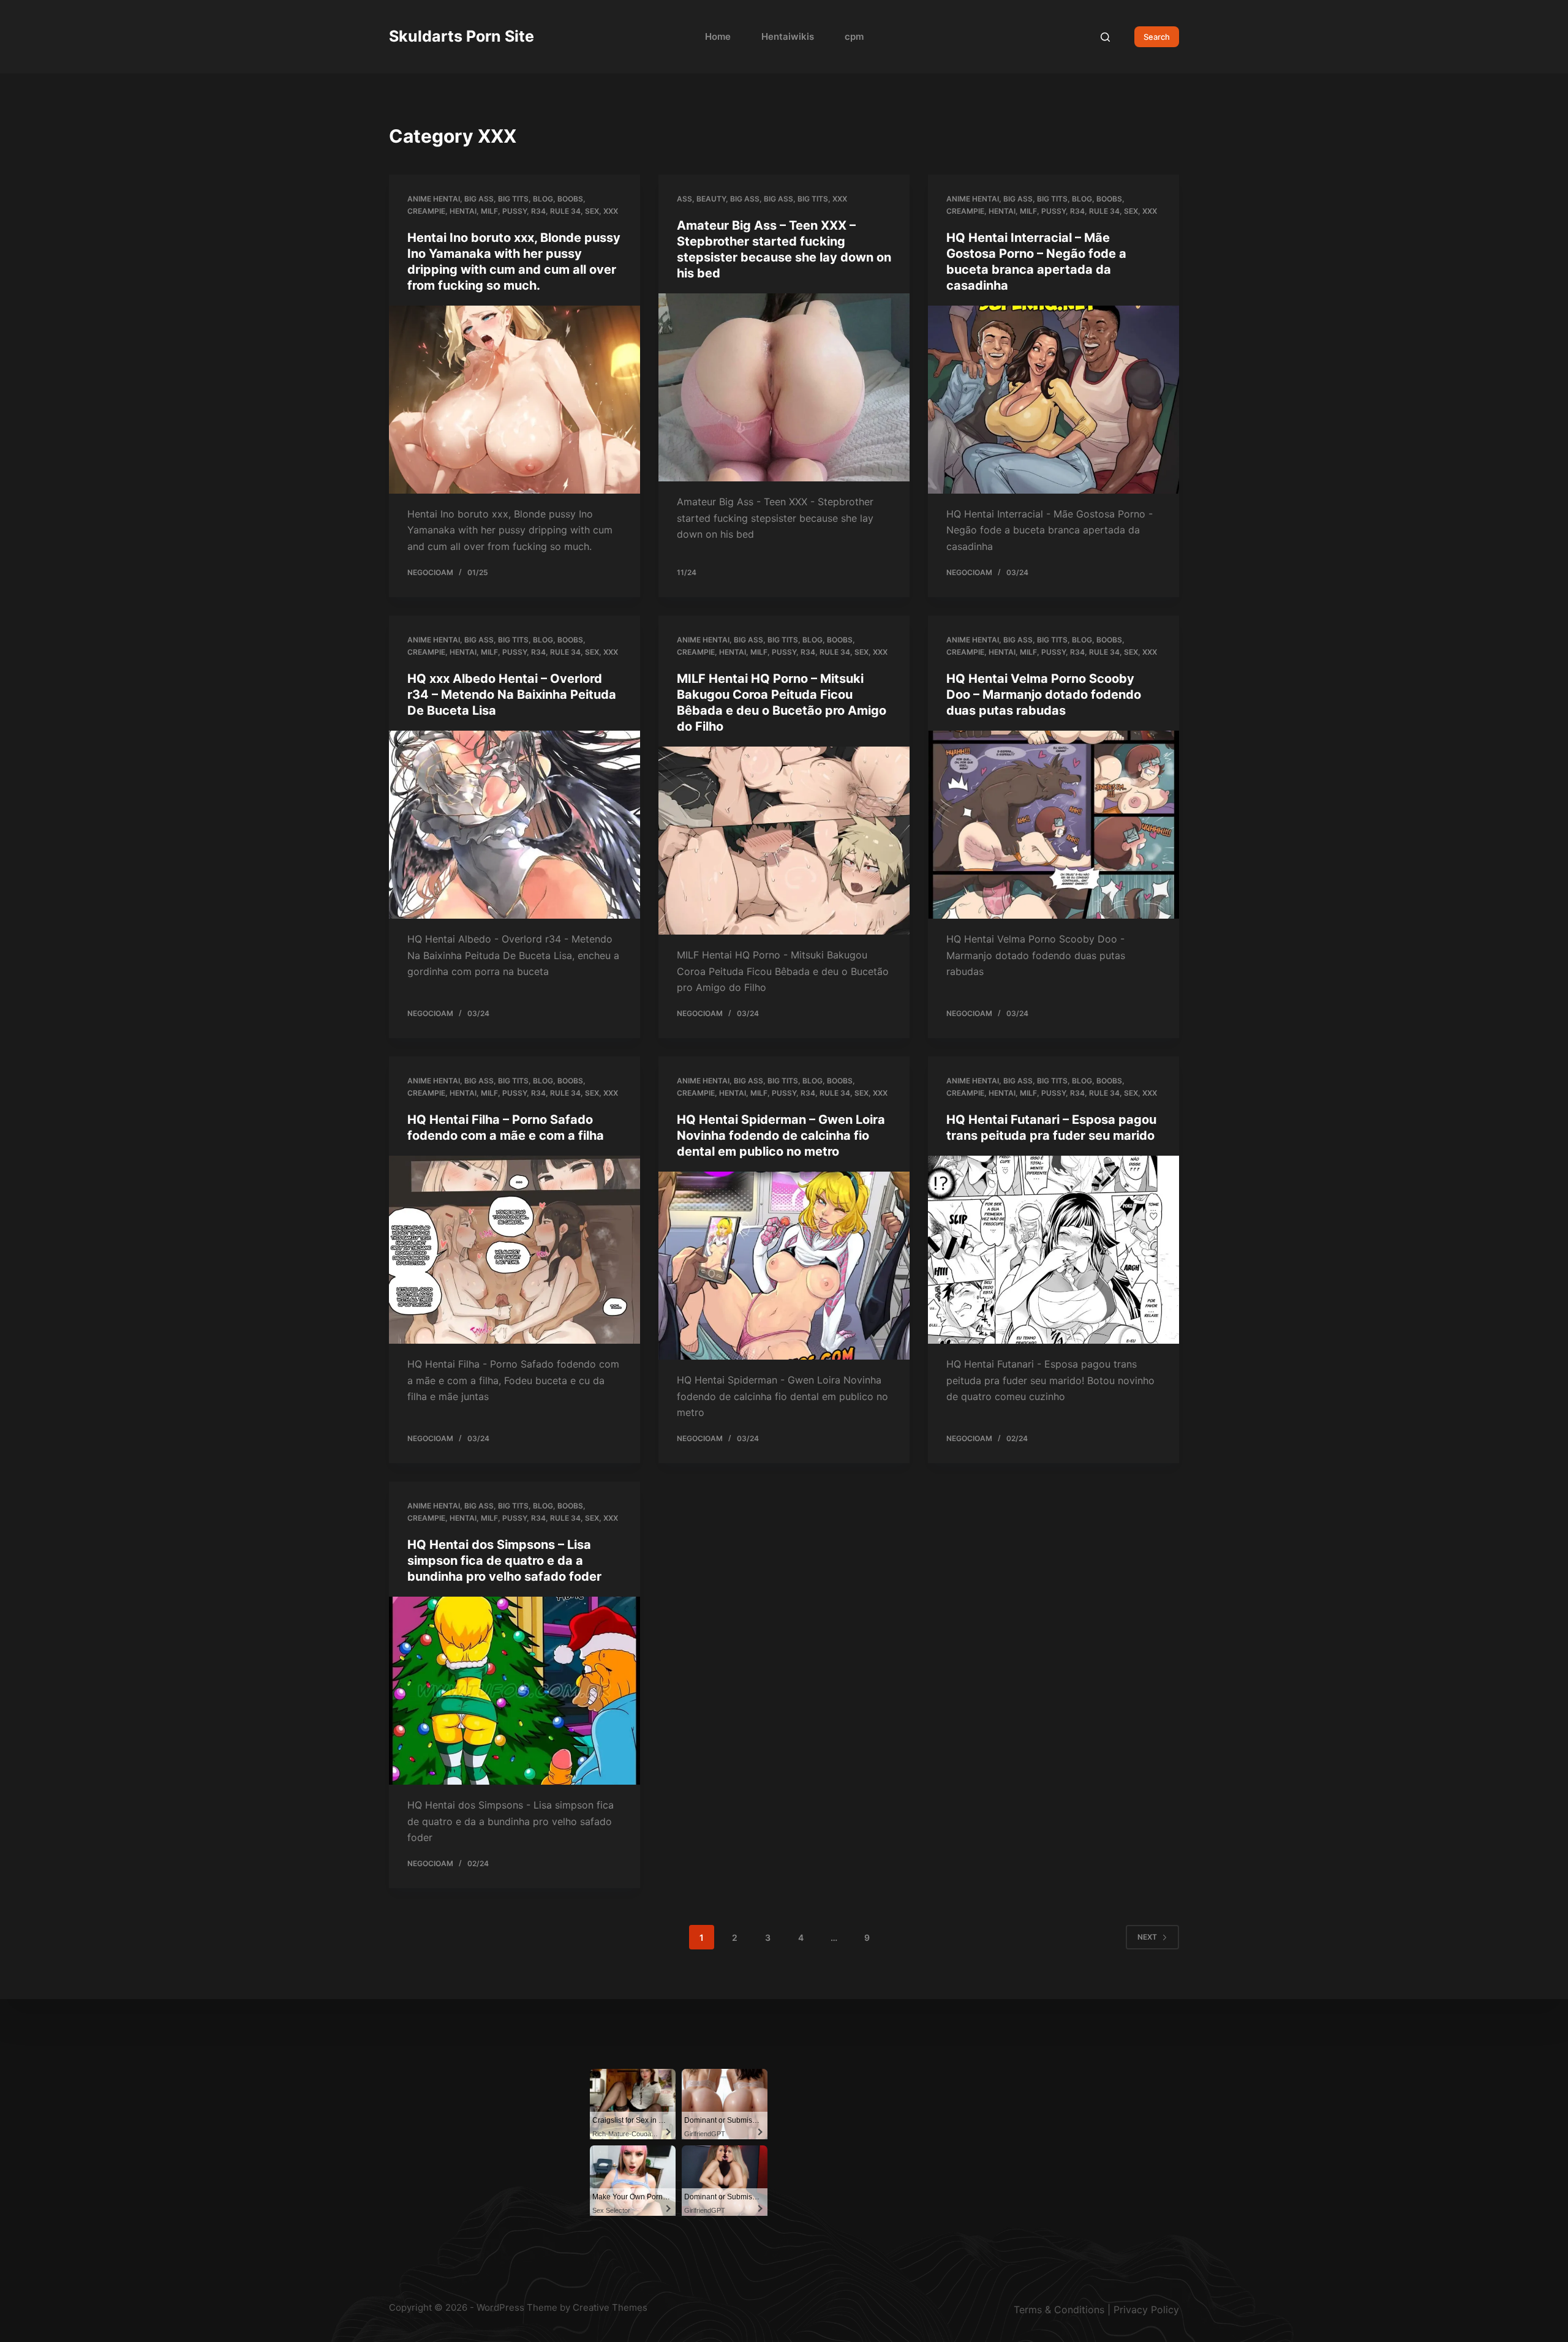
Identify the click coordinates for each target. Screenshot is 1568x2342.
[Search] (1105, 37)
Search (1157, 37)
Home (718, 36)
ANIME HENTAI (434, 199)
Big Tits (813, 199)
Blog (543, 199)
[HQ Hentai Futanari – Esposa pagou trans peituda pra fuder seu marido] (1053, 1250)
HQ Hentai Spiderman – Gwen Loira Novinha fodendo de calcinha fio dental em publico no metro (781, 1135)
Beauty (711, 199)
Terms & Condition (1057, 2310)
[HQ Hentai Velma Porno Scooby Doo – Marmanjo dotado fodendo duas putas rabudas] (1053, 825)
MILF (489, 211)
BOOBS (570, 199)
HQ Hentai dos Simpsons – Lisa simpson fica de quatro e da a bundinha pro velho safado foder (504, 1561)
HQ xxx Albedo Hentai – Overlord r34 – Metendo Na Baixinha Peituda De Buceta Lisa (512, 695)
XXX (611, 211)
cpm (854, 36)
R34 (538, 211)
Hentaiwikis (788, 36)
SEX (592, 211)
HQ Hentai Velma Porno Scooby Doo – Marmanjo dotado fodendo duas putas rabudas (1044, 695)
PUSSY (514, 211)
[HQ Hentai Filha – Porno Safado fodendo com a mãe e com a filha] (514, 1250)
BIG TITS (513, 199)
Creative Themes (610, 2307)
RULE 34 (565, 211)
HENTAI (463, 211)
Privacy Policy (1146, 2310)
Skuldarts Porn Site (462, 36)
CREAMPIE (426, 211)
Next (1147, 1937)
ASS (684, 199)
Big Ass (745, 199)
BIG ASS (479, 199)
